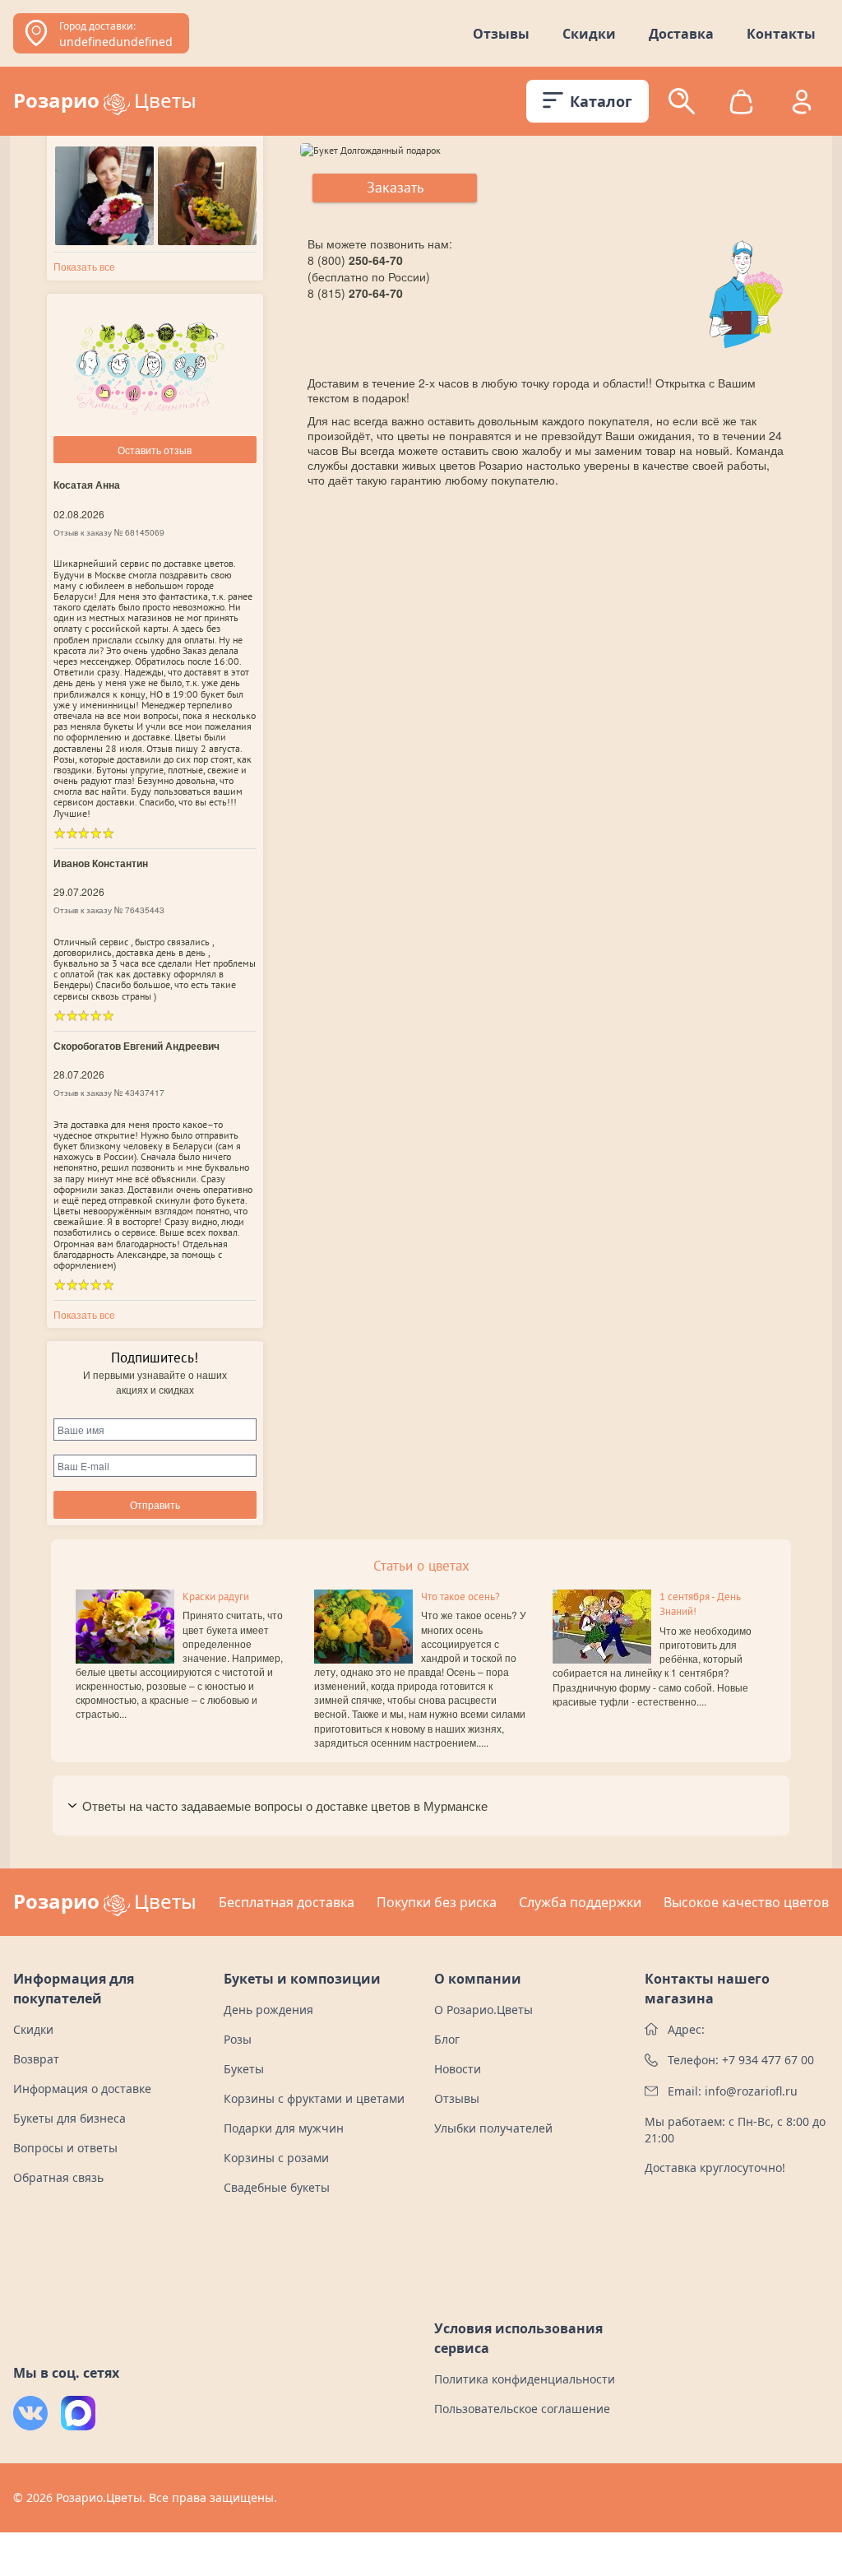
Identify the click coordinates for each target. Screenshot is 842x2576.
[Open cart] (741, 102)
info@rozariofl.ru (751, 2091)
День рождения (268, 2010)
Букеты (244, 2069)
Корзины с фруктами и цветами (314, 2098)
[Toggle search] (682, 101)
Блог (447, 2039)
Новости (458, 2069)
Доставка (681, 34)
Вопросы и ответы (65, 2148)
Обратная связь (58, 2177)
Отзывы (501, 34)
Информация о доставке (82, 2089)
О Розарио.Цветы (483, 2010)
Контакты (781, 34)
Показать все (84, 266)
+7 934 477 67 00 (768, 2060)
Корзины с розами (276, 2158)
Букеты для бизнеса (69, 2118)
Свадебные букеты (277, 2187)
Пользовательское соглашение (522, 2409)
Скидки (589, 34)
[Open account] (802, 101)
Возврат (36, 2059)
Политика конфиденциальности (525, 2379)
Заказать (395, 187)
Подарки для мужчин (284, 2128)
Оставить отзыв (155, 450)
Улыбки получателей (493, 2128)
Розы (238, 2039)
